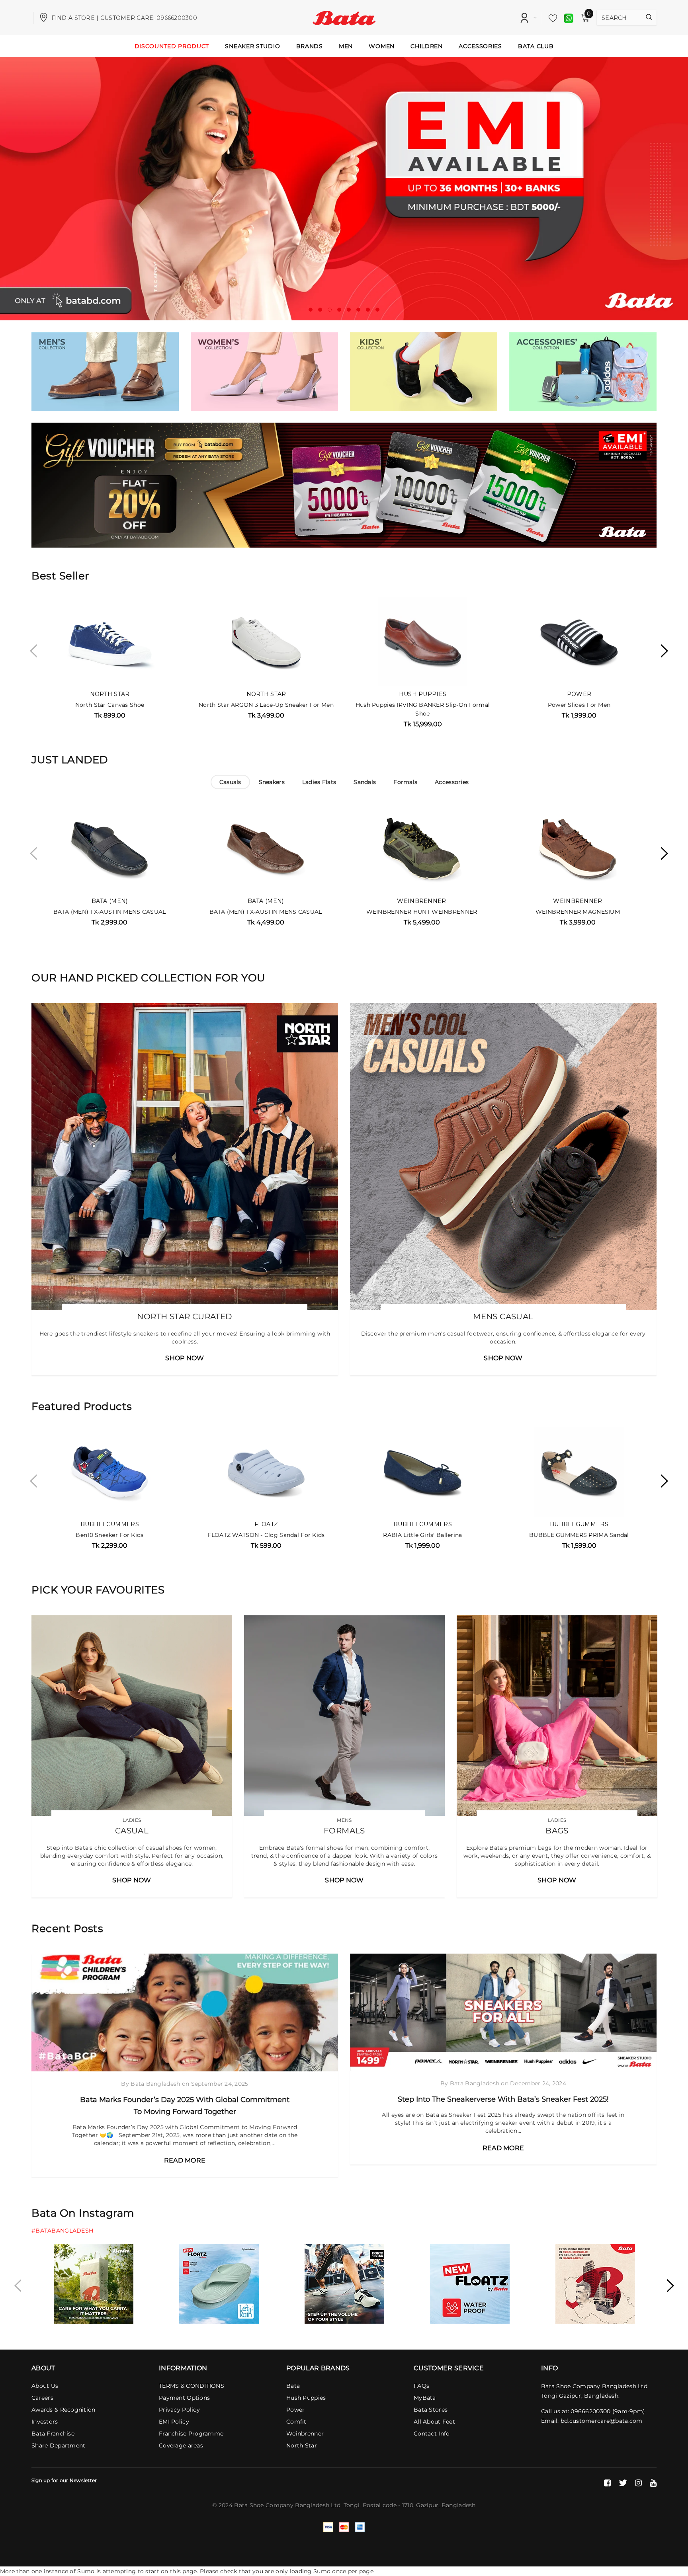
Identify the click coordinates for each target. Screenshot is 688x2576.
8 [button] (377, 310)
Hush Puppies (423, 694)
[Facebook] (607, 2483)
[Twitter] (623, 2483)
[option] (344, 189)
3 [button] (330, 310)
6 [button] (358, 310)
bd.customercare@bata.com (602, 2421)
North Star (110, 694)
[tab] (230, 782)
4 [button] (339, 310)
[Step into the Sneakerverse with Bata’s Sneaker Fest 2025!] (503, 2012)
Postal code (380, 2505)
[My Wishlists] (551, 18)
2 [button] (320, 310)
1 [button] (311, 310)
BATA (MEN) (110, 901)
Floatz (266, 1524)
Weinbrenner (421, 901)
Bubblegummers (110, 1524)
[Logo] (344, 17)
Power (579, 694)
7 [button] (368, 310)
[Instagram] (638, 2483)
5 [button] (349, 310)
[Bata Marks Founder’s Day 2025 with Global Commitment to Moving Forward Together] (185, 2012)
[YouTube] (653, 2483)
